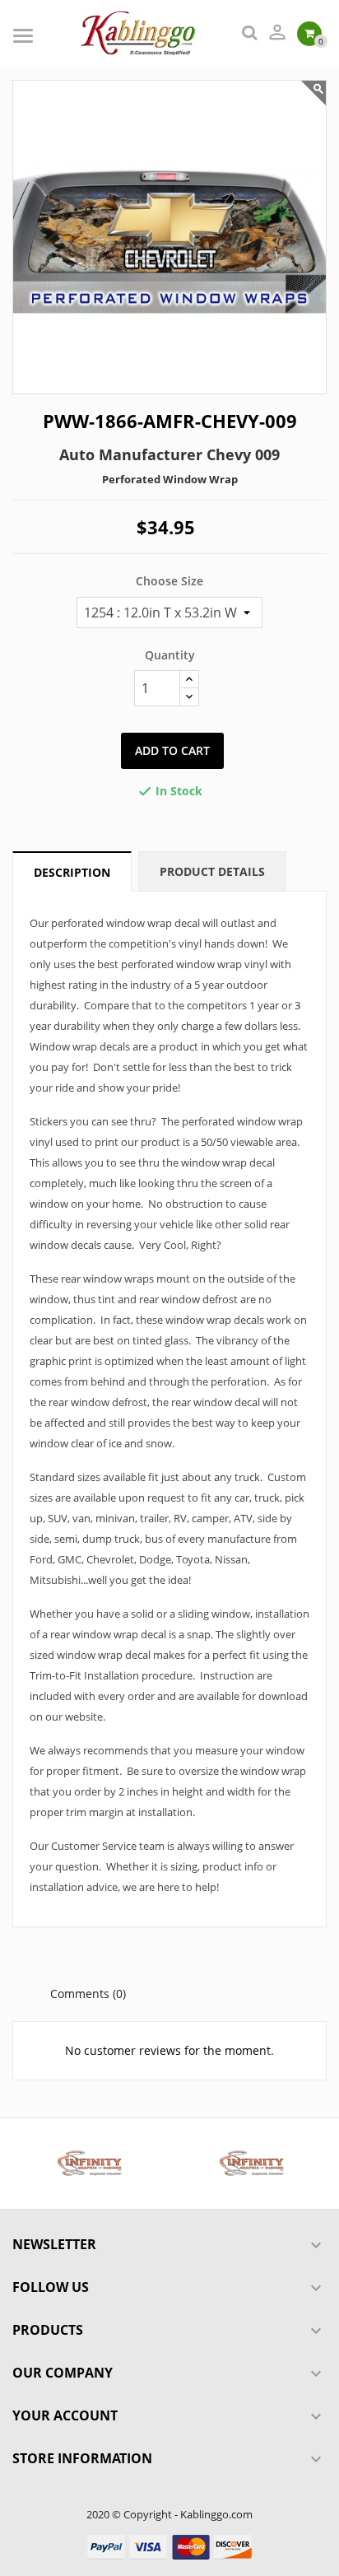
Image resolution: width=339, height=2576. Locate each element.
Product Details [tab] (212, 871)
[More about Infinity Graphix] (88, 2164)
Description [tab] (72, 872)
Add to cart (172, 750)
